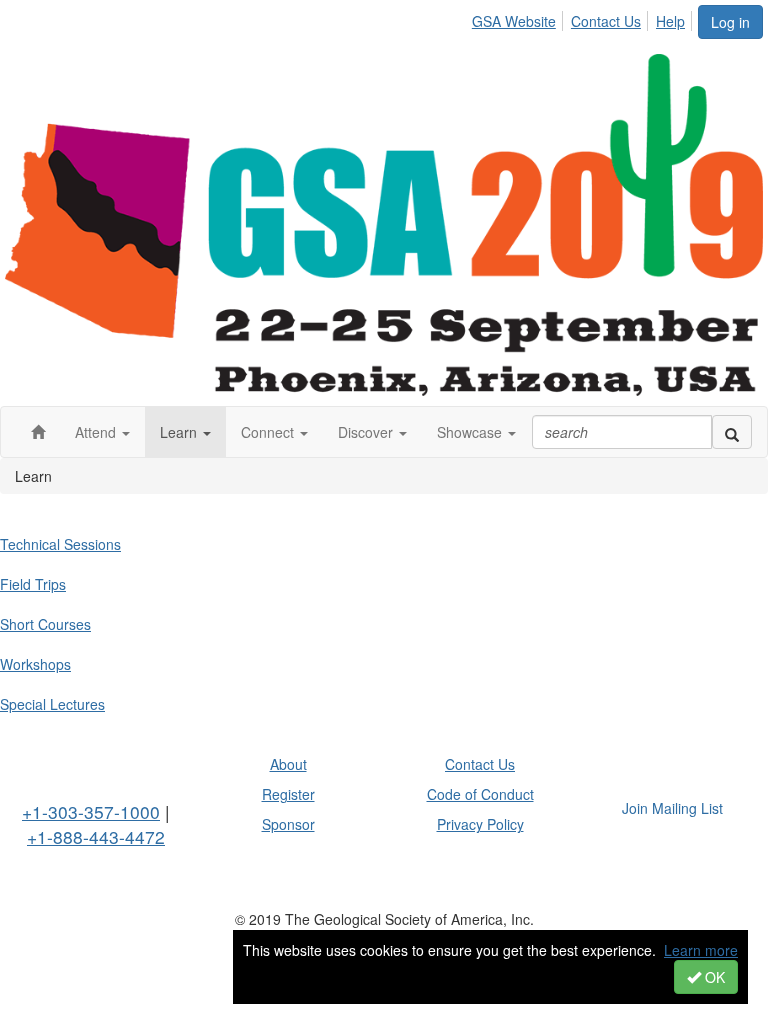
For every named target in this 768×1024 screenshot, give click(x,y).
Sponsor (288, 824)
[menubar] (584, 18)
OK (713, 977)
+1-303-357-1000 (91, 811)
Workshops (35, 664)
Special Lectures (52, 704)
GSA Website (514, 21)
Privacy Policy (480, 824)
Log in (730, 22)
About (288, 764)
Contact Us (606, 21)
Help (670, 21)
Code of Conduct (480, 794)
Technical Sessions (60, 544)
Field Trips (33, 584)
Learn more (701, 950)
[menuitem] (519, 18)
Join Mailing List (672, 808)
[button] (102, 432)
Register (288, 794)
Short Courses (45, 624)
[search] (732, 432)
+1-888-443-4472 (96, 836)
